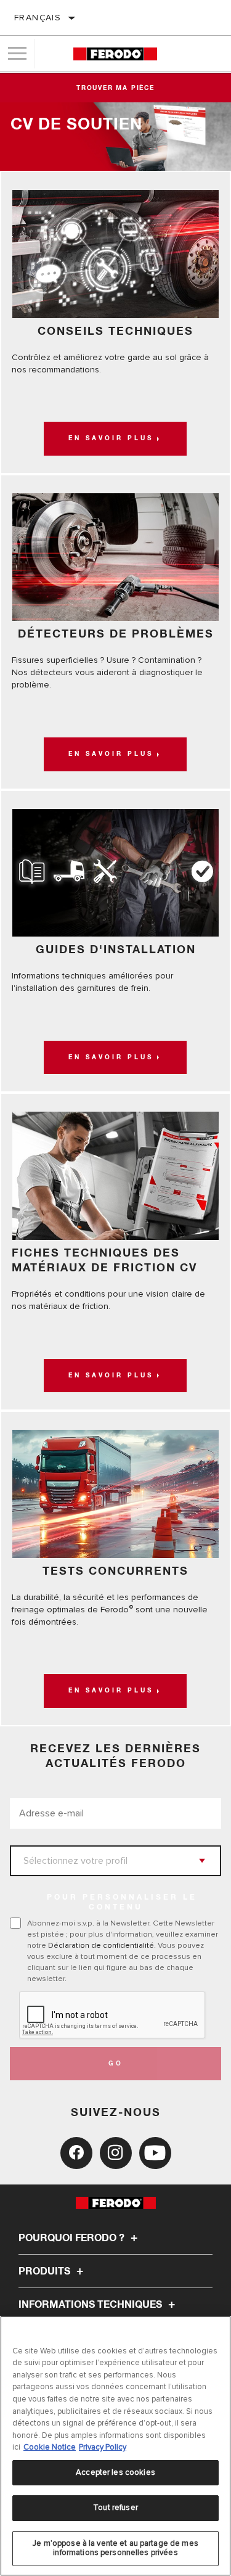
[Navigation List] (17, 54)
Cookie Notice (50, 2447)
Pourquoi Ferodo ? (73, 2238)
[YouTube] (155, 2153)
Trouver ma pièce (115, 88)
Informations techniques (91, 2305)
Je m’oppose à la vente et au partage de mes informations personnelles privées (115, 2548)
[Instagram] (116, 2153)
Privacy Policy (103, 2447)
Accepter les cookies (115, 2472)
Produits (46, 2271)
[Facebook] (76, 2153)
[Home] (115, 54)
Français (38, 18)
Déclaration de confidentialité (101, 1945)
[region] (115, 2446)
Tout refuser (115, 2508)
